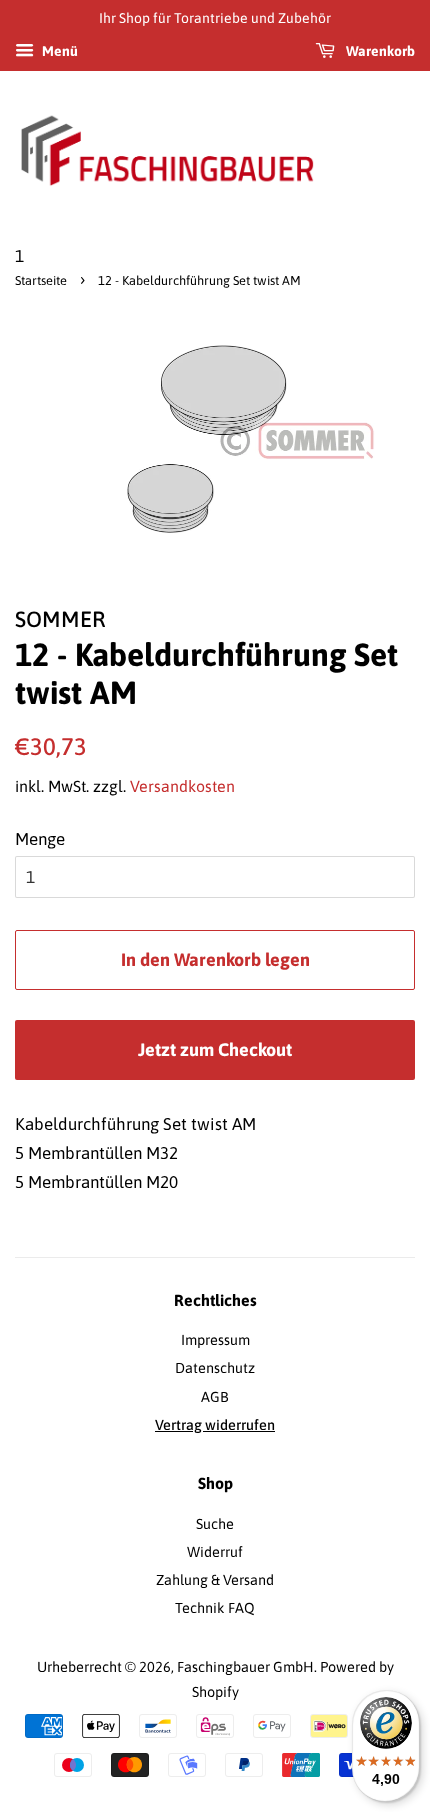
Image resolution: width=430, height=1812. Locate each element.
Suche (215, 1524)
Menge (40, 839)
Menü (58, 51)
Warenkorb (379, 51)
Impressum (215, 1340)
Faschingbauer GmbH (245, 1667)
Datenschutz (215, 1368)
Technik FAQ (215, 1608)
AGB (215, 1397)
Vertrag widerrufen (215, 1425)
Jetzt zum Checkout (215, 1049)
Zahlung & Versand (215, 1580)
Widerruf (215, 1552)
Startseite (41, 280)
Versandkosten (182, 786)
